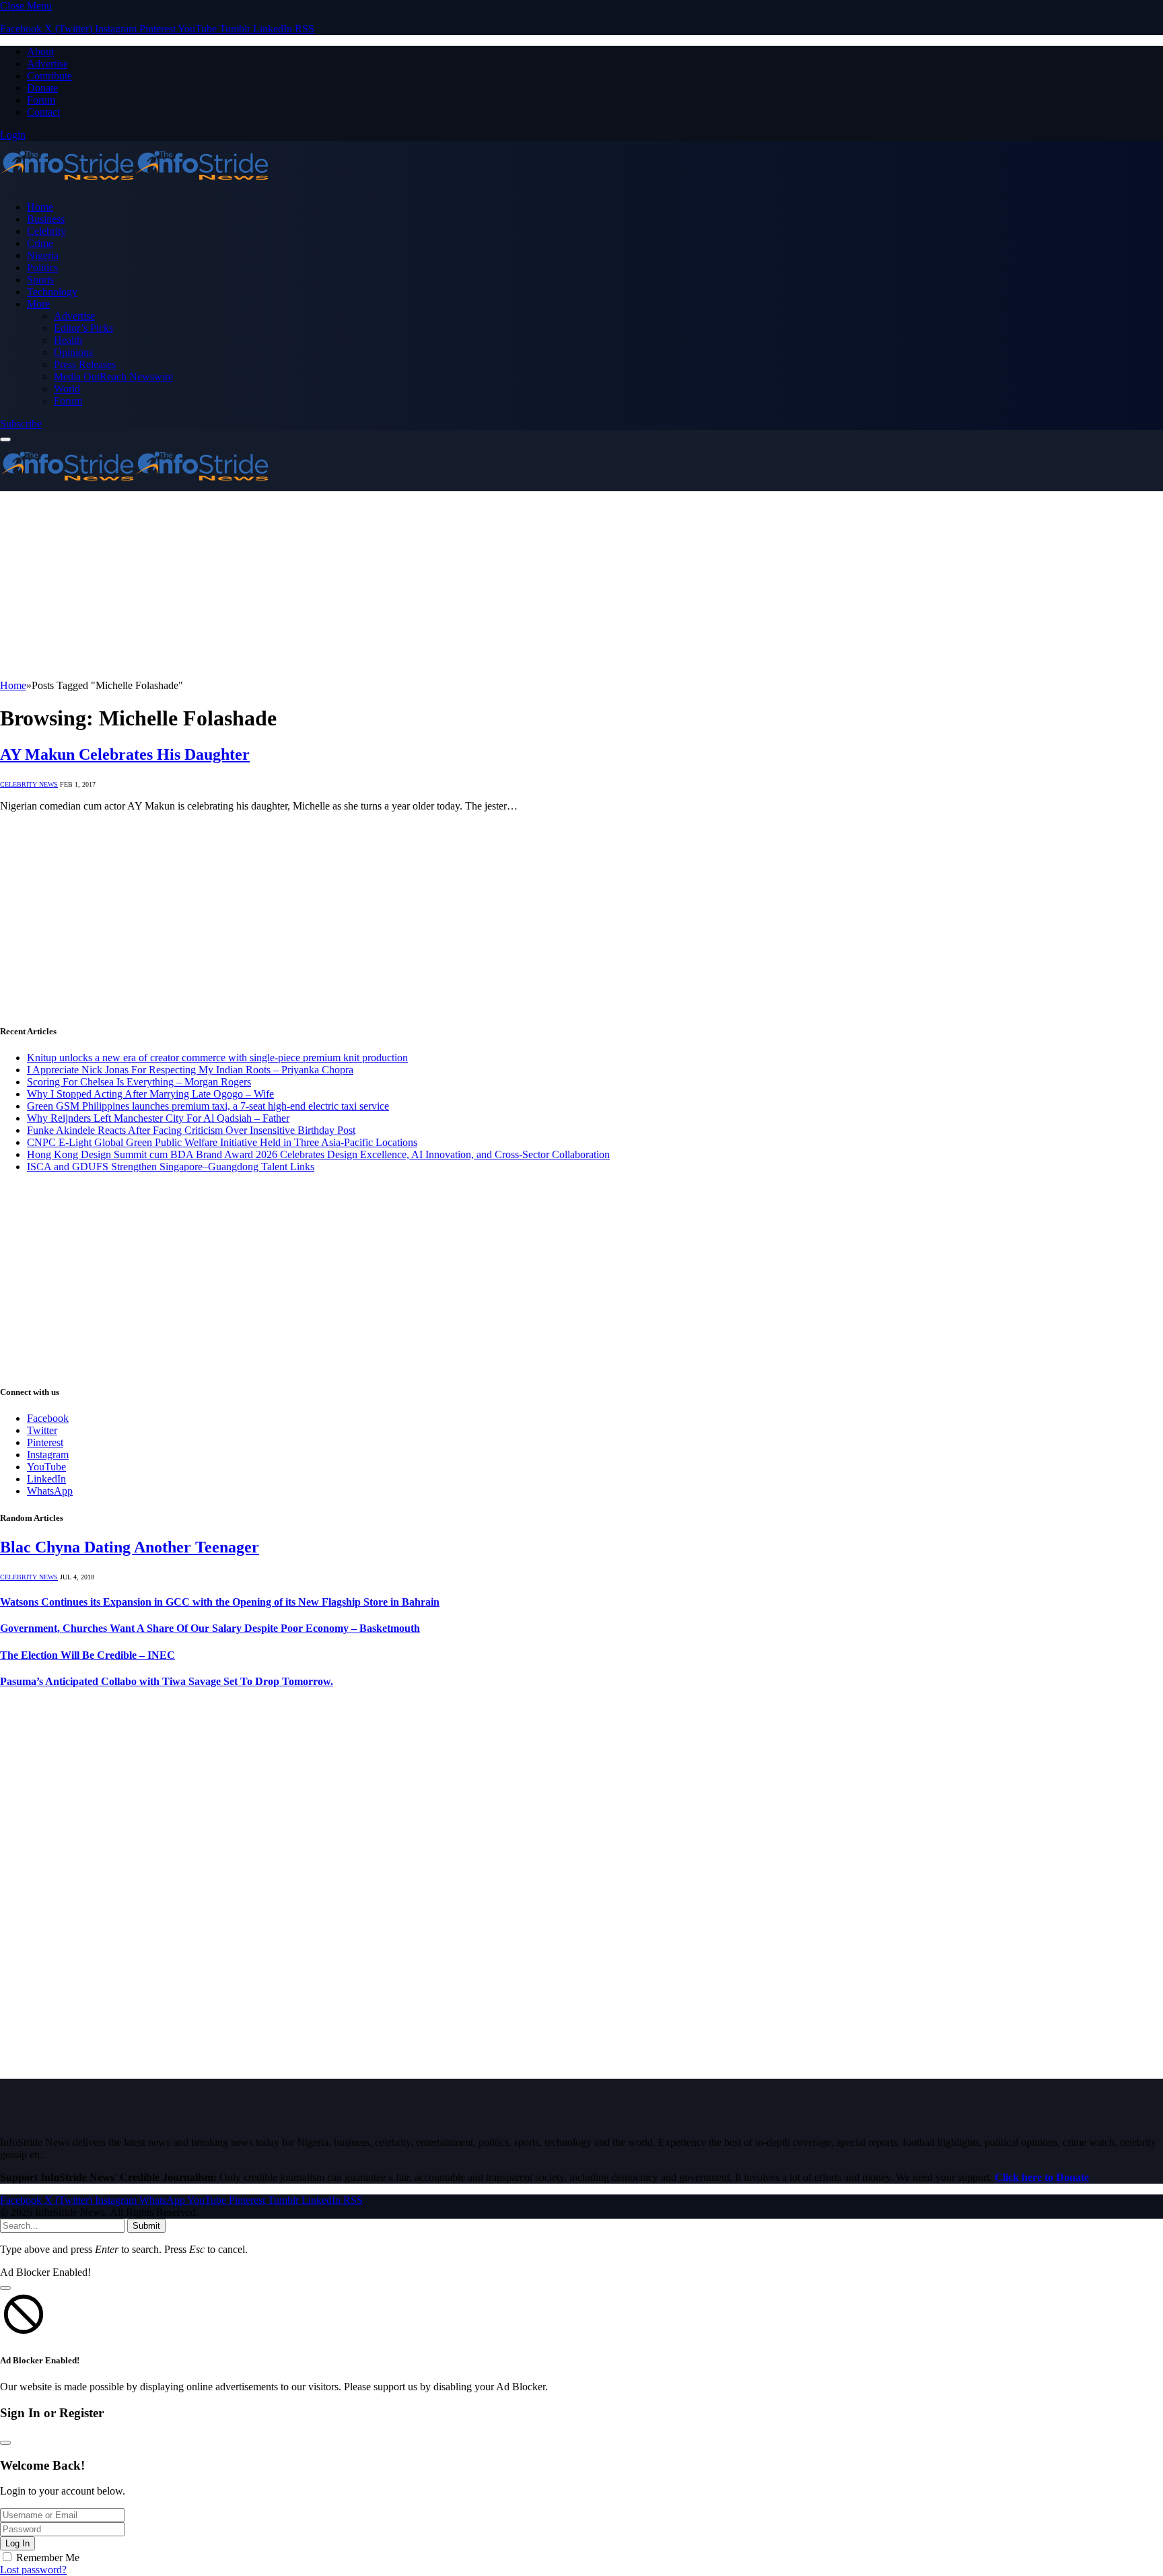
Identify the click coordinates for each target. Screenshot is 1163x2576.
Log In (17, 2543)
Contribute (49, 76)
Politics (42, 267)
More (38, 304)
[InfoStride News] (135, 184)
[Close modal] (5, 2288)
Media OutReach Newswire (113, 377)
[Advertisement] (404, 585)
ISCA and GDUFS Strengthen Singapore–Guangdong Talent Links (171, 1167)
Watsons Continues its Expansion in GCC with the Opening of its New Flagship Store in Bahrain (220, 1602)
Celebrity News (29, 784)
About (40, 51)
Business (46, 219)
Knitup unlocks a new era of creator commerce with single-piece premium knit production (217, 1058)
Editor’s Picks (83, 328)
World (67, 389)
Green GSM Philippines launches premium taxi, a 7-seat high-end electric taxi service (208, 1106)
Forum (41, 100)
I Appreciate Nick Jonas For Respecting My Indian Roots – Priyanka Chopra (190, 1070)
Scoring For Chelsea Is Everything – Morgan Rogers (139, 1082)
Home (40, 207)
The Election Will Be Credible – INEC (87, 1655)
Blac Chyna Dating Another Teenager (130, 1547)
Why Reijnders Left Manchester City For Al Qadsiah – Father (158, 1118)
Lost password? (33, 2570)
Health (68, 340)
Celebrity (46, 231)
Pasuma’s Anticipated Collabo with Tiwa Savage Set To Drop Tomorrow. (167, 1681)
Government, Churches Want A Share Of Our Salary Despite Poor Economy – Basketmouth (210, 1628)
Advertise (47, 64)
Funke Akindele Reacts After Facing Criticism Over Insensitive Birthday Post (191, 1130)
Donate (42, 88)
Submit (146, 2226)
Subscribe (21, 424)
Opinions (73, 352)
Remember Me (48, 2557)
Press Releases (85, 364)
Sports (40, 280)
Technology (52, 292)
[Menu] (5, 439)
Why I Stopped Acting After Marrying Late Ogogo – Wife (150, 1094)
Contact (43, 112)
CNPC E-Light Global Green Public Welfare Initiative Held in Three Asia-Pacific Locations (222, 1142)
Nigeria (43, 255)
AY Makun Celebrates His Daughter (125, 754)
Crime (40, 243)
